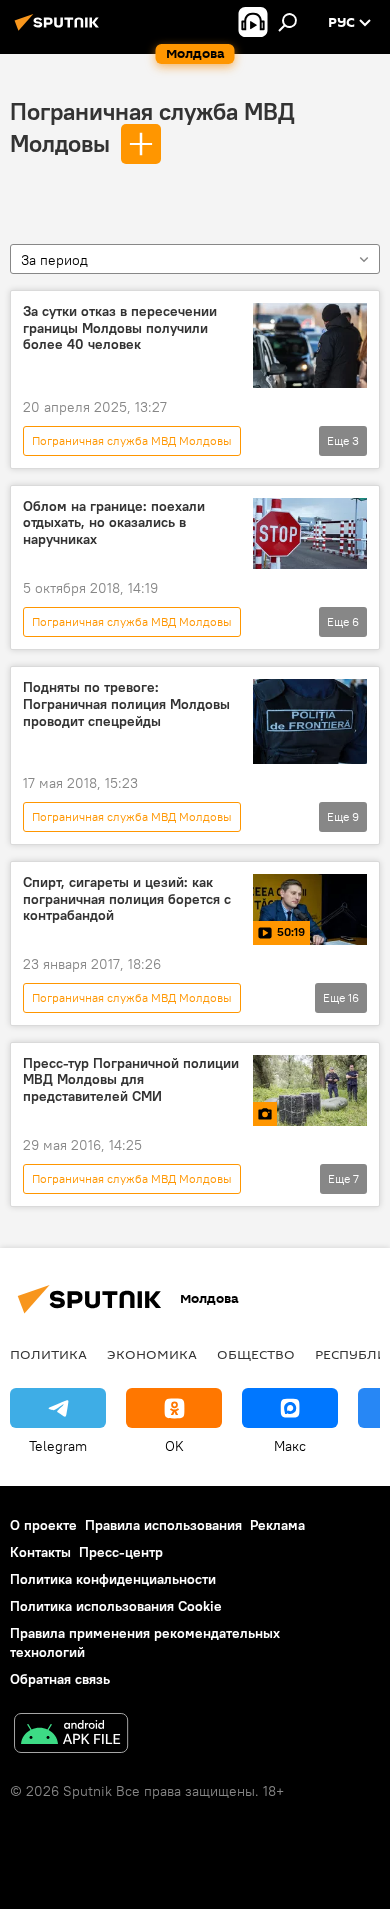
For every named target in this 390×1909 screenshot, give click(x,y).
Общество (256, 1354)
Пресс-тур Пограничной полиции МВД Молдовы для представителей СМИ (131, 1080)
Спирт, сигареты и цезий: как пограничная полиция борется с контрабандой (127, 899)
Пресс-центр (121, 1552)
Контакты (40, 1552)
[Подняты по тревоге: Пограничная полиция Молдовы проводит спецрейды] (310, 721)
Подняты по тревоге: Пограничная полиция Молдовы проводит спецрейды (126, 704)
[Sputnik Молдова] (60, 30)
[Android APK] (71, 1735)
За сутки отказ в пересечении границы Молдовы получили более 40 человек (120, 328)
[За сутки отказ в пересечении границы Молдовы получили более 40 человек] (310, 345)
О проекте (43, 1525)
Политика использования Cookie (116, 1606)
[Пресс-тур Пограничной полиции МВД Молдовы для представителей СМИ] (310, 1090)
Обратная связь (60, 1679)
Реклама (277, 1525)
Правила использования (163, 1525)
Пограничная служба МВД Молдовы (132, 440)
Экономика (152, 1354)
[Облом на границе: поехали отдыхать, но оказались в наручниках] (310, 533)
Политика (48, 1354)
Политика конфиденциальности (113, 1579)
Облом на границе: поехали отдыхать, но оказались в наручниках (114, 523)
